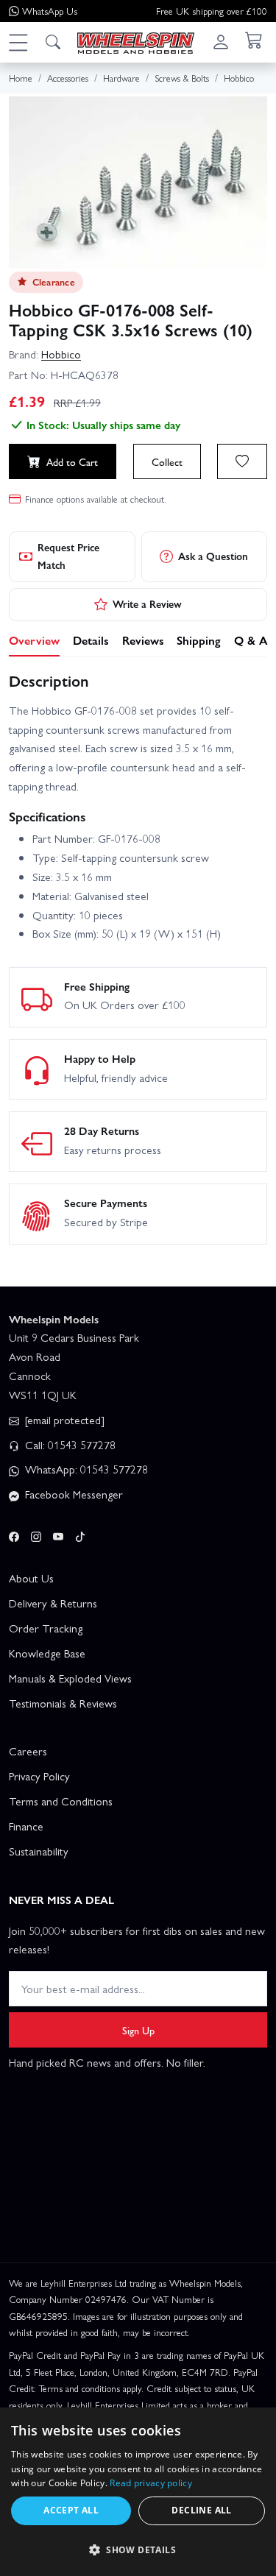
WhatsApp (50, 11)
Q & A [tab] (251, 640)
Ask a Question (213, 556)
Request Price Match (68, 556)
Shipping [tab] (199, 640)
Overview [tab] (34, 640)
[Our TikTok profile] (80, 1534)
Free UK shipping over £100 (212, 11)
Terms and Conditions (61, 1801)
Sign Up (138, 2030)
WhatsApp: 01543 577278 (85, 1469)
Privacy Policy (39, 1776)
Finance (26, 1826)
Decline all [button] (201, 2510)
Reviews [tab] (143, 640)
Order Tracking (46, 1628)
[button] (18, 42)
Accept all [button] (71, 2510)
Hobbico (61, 354)
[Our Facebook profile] (14, 1534)
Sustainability (39, 1851)
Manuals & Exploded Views (70, 1678)
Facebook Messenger (72, 1494)
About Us (31, 1578)
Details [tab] (91, 640)
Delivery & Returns (53, 1603)
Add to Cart (72, 461)
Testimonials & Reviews (63, 1703)
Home (21, 78)
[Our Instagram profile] (36, 1534)
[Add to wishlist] (242, 461)
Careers (28, 1751)
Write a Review (147, 604)
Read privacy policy (151, 2483)
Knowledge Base (47, 1653)
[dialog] (138, 2492)
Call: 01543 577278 (69, 1445)
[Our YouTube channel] (58, 1534)
